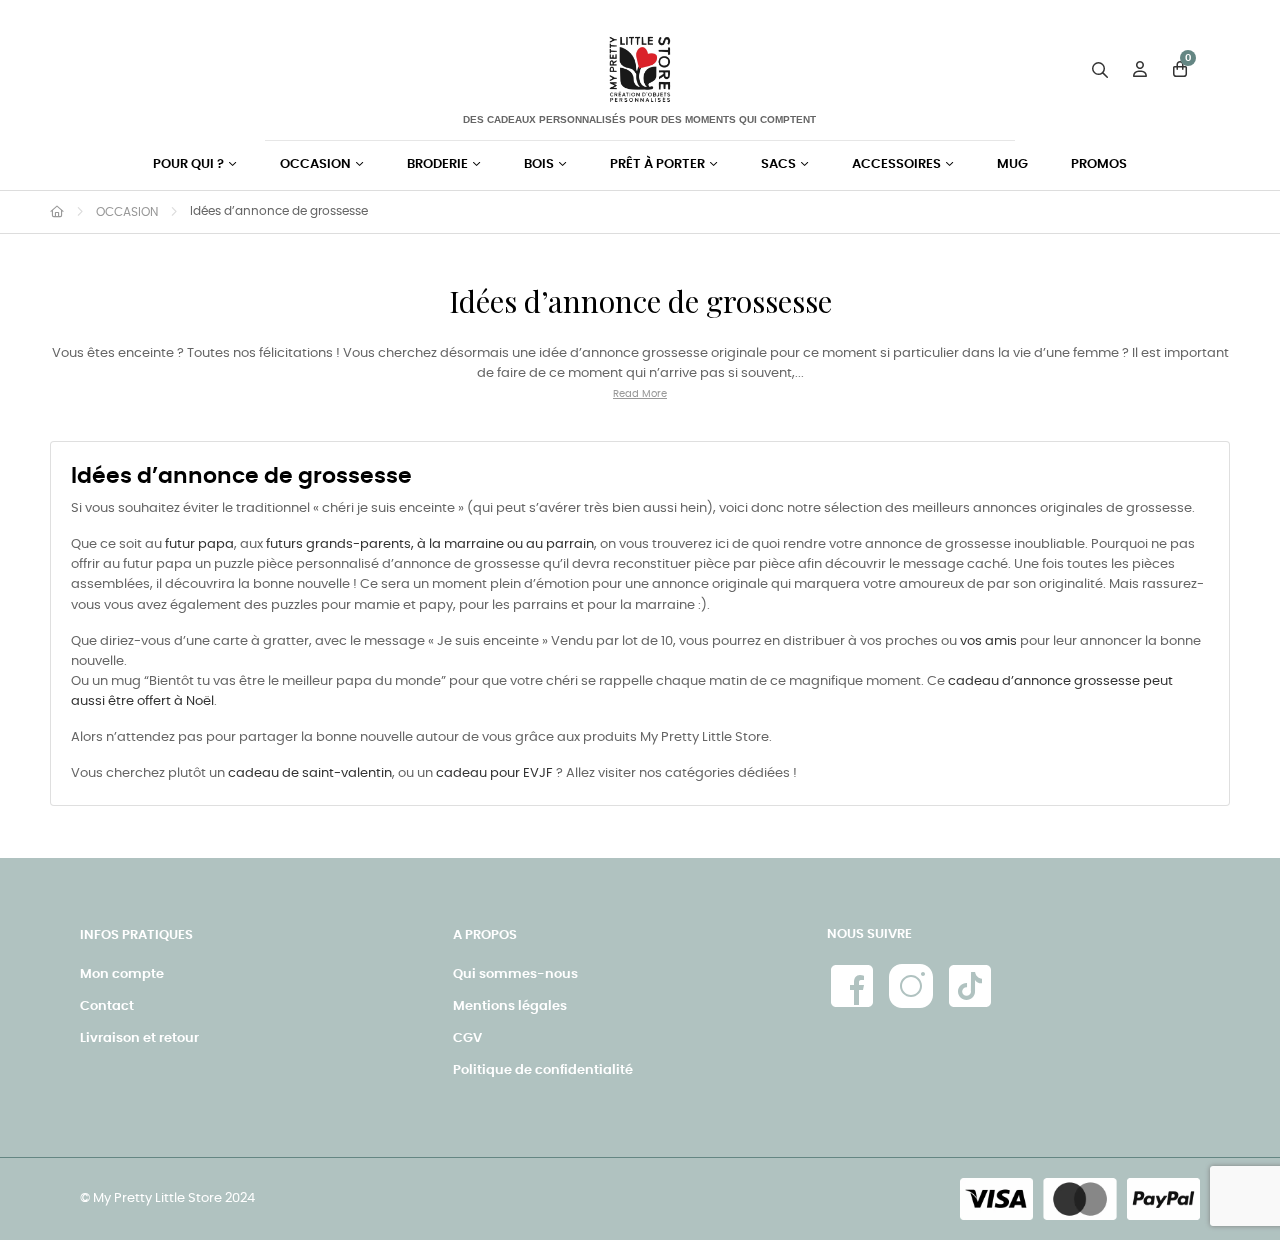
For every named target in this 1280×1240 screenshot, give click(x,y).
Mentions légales (510, 1006)
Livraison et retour (139, 1038)
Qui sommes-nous (515, 974)
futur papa (199, 544)
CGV (467, 1038)
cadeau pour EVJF (494, 773)
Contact (107, 1006)
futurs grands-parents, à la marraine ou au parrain (430, 544)
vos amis (988, 641)
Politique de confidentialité (543, 1070)
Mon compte (122, 974)
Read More (640, 394)
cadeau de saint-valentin (310, 773)
